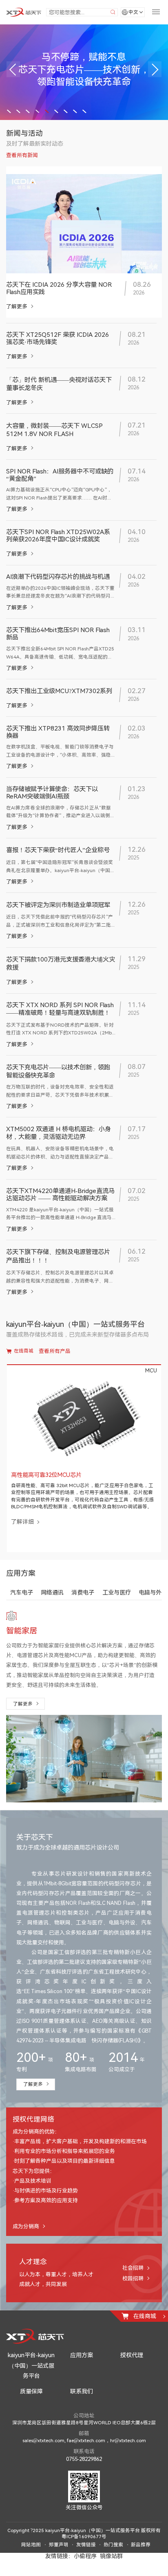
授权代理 (132, 2371)
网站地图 (31, 2561)
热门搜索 (113, 2561)
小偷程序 (85, 2572)
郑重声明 (59, 2561)
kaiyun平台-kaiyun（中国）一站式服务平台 (31, 2382)
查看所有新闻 (22, 155)
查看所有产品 (55, 1351)
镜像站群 (111, 2572)
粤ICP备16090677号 (84, 2553)
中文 (133, 12)
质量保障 (31, 2408)
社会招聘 (133, 2284)
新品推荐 (141, 2561)
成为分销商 (26, 2242)
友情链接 (86, 2561)
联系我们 (82, 2408)
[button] (13, 69)
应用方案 (82, 2371)
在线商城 (24, 1351)
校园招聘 (133, 2295)
